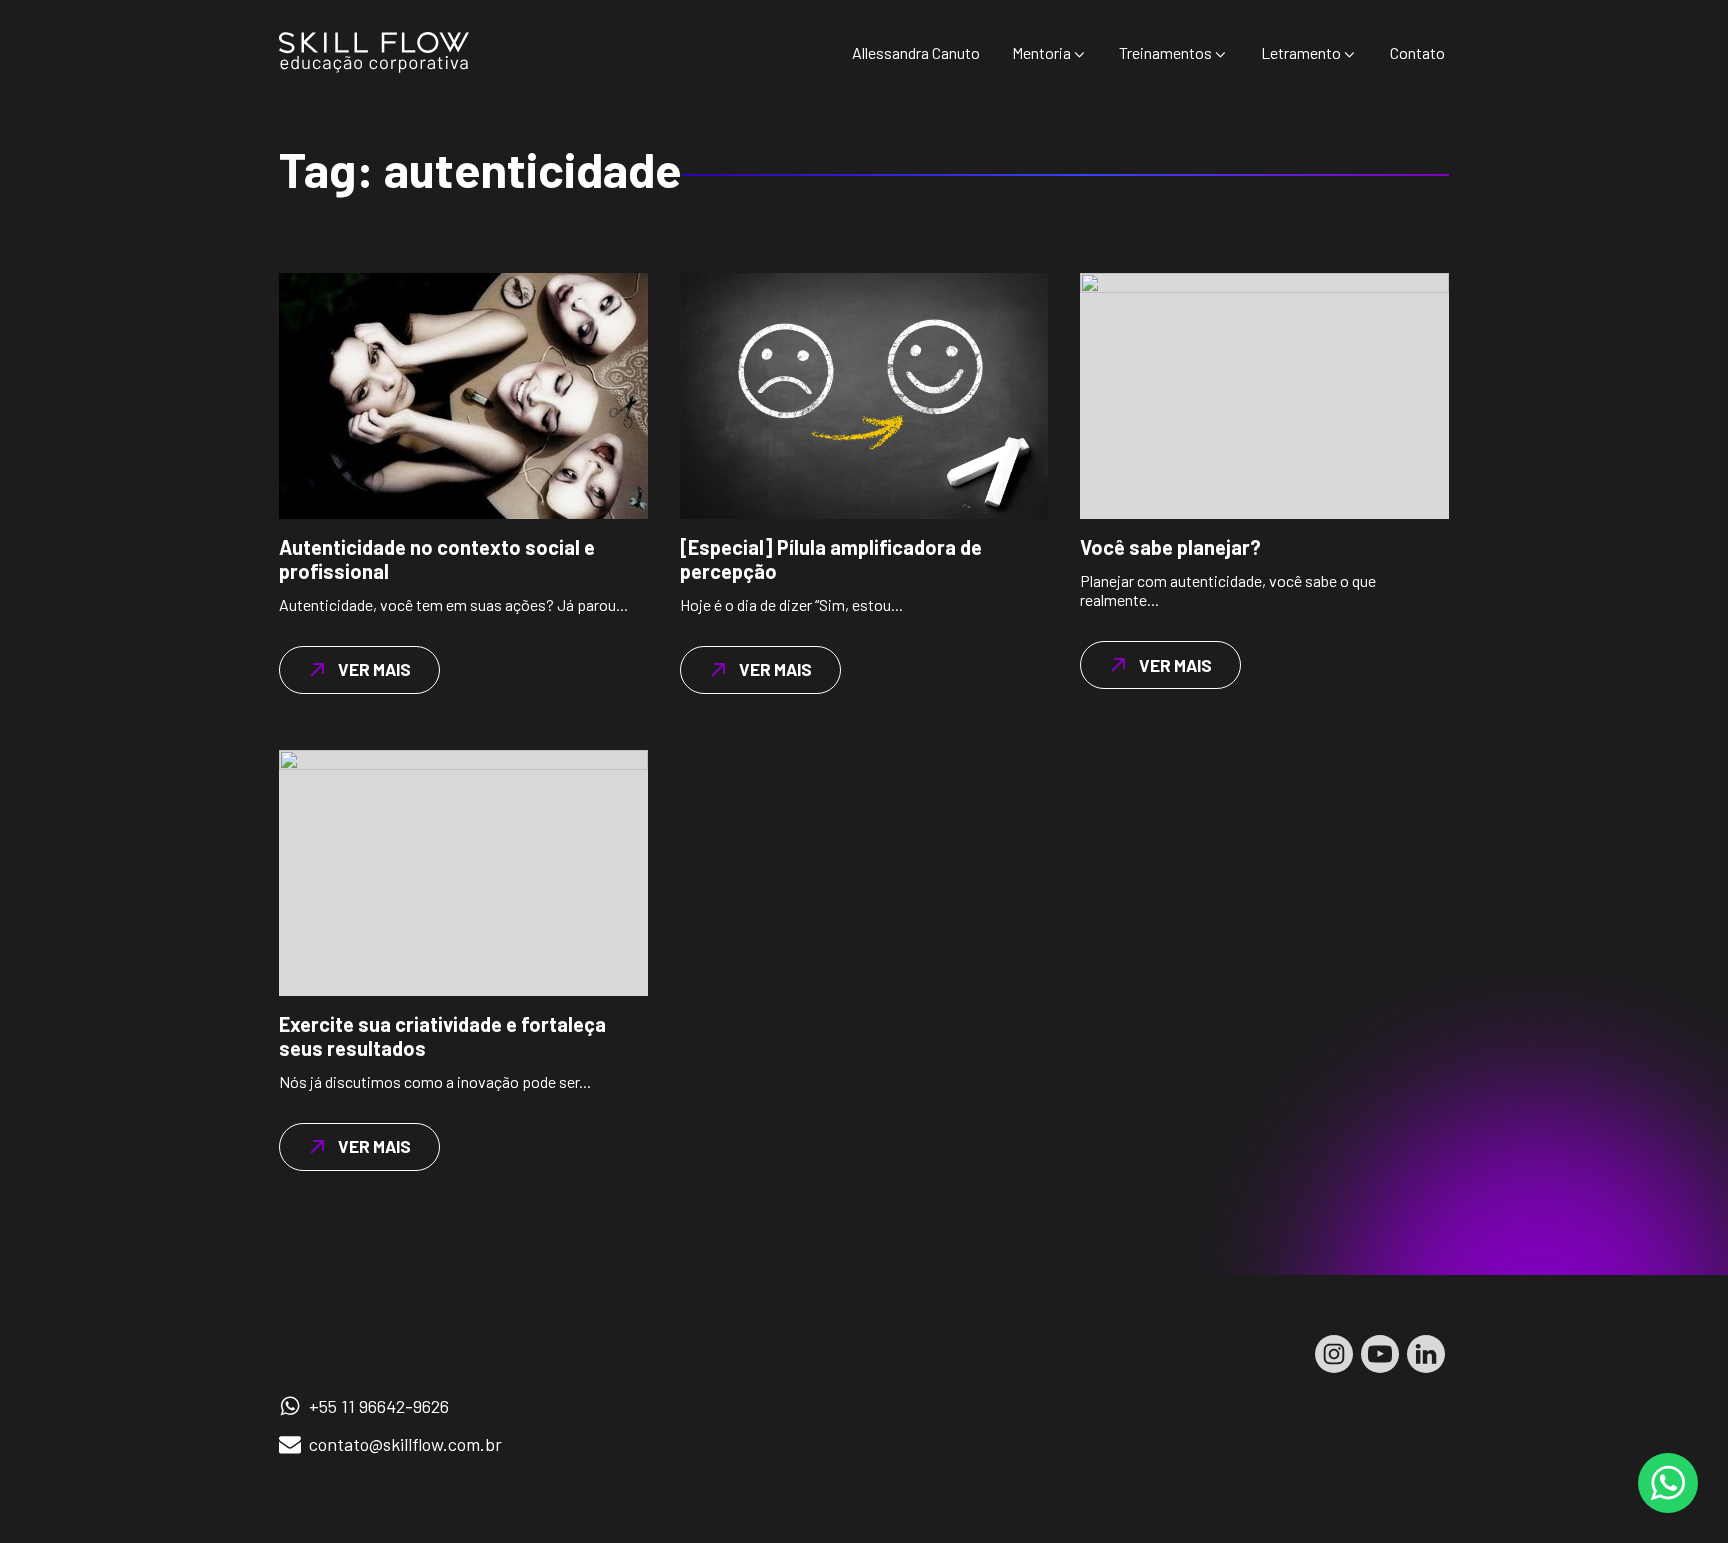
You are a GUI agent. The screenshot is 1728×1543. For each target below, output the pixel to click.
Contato (1417, 52)
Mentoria (1041, 52)
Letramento (1301, 52)
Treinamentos (1165, 52)
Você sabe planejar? (1170, 547)
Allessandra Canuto (916, 52)
